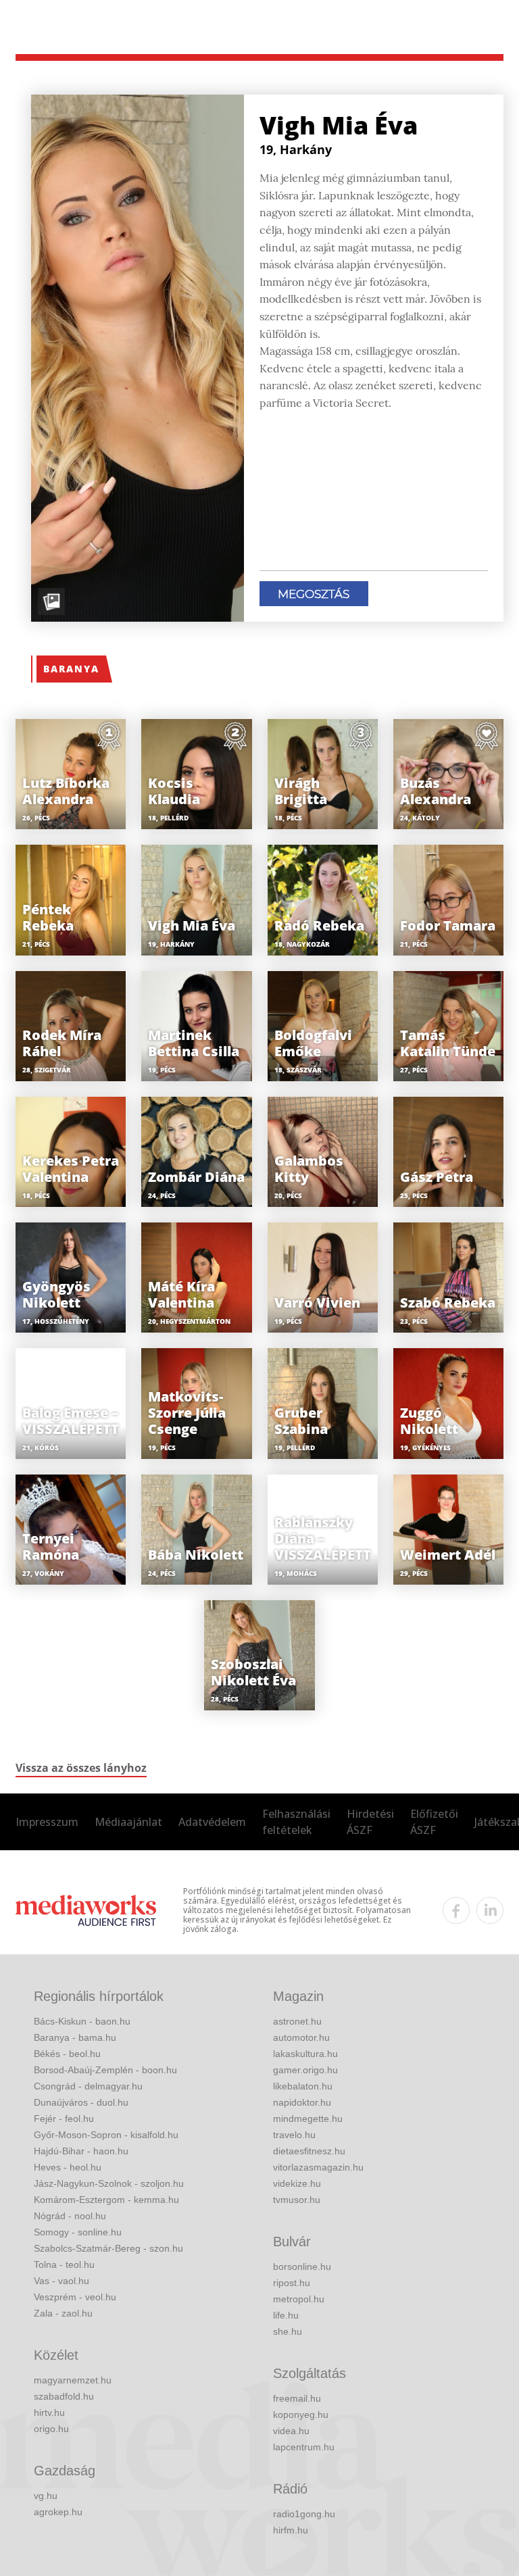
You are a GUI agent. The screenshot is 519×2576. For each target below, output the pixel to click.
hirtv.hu (49, 2412)
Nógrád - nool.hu (70, 2216)
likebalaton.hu (303, 2086)
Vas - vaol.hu (61, 2281)
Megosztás (314, 594)
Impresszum (47, 1822)
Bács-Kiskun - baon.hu (82, 2021)
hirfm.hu (291, 2530)
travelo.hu (294, 2135)
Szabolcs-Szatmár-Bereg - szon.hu (108, 2248)
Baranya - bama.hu (75, 2037)
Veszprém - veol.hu (75, 2297)
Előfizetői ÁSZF (434, 1822)
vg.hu (46, 2496)
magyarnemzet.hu (73, 2380)
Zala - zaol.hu (63, 2313)
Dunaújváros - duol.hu (81, 2102)
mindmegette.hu (308, 2119)
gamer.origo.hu (305, 2070)
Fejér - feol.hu (64, 2119)
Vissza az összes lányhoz (81, 1768)
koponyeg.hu (301, 2414)
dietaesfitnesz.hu (309, 2151)
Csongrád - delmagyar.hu (88, 2086)
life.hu (286, 2315)
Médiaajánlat (128, 1822)
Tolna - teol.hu (64, 2264)
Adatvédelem (212, 1822)
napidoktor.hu (302, 2102)
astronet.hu (297, 2021)
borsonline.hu (302, 2267)
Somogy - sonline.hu (78, 2232)
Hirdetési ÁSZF (370, 1822)
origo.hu (51, 2429)
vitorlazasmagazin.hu (318, 2167)
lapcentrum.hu (304, 2447)
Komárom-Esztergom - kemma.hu (106, 2200)
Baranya (71, 669)
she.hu (288, 2331)
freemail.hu (297, 2398)
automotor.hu (301, 2037)
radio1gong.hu (304, 2514)
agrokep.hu (58, 2512)
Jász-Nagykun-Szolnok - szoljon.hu (109, 2183)
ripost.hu (292, 2283)
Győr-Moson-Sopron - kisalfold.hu (106, 2135)
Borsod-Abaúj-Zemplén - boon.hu (105, 2070)
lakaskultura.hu (305, 2054)
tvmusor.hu (297, 2200)
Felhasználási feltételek (296, 1822)
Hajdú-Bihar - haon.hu (81, 2151)
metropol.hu (299, 2299)
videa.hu (291, 2431)
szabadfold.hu (64, 2396)
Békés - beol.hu (67, 2054)
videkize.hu (297, 2183)
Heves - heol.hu (68, 2167)
